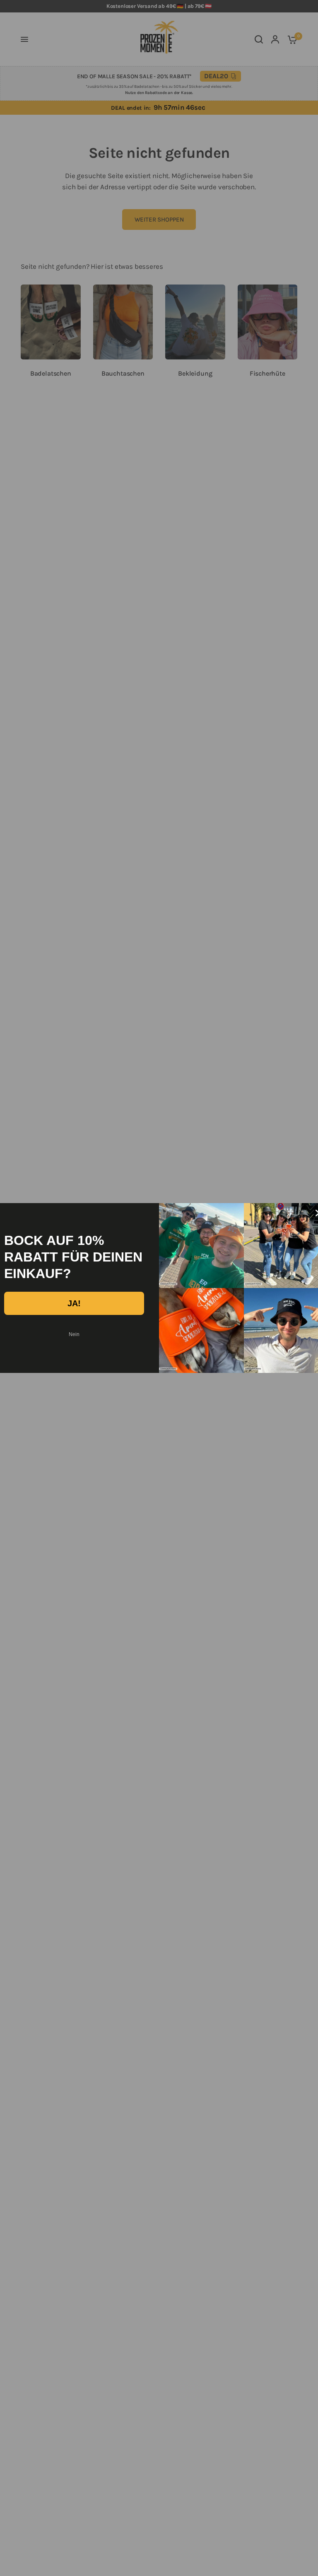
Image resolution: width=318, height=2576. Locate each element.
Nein (74, 1334)
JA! (74, 1303)
